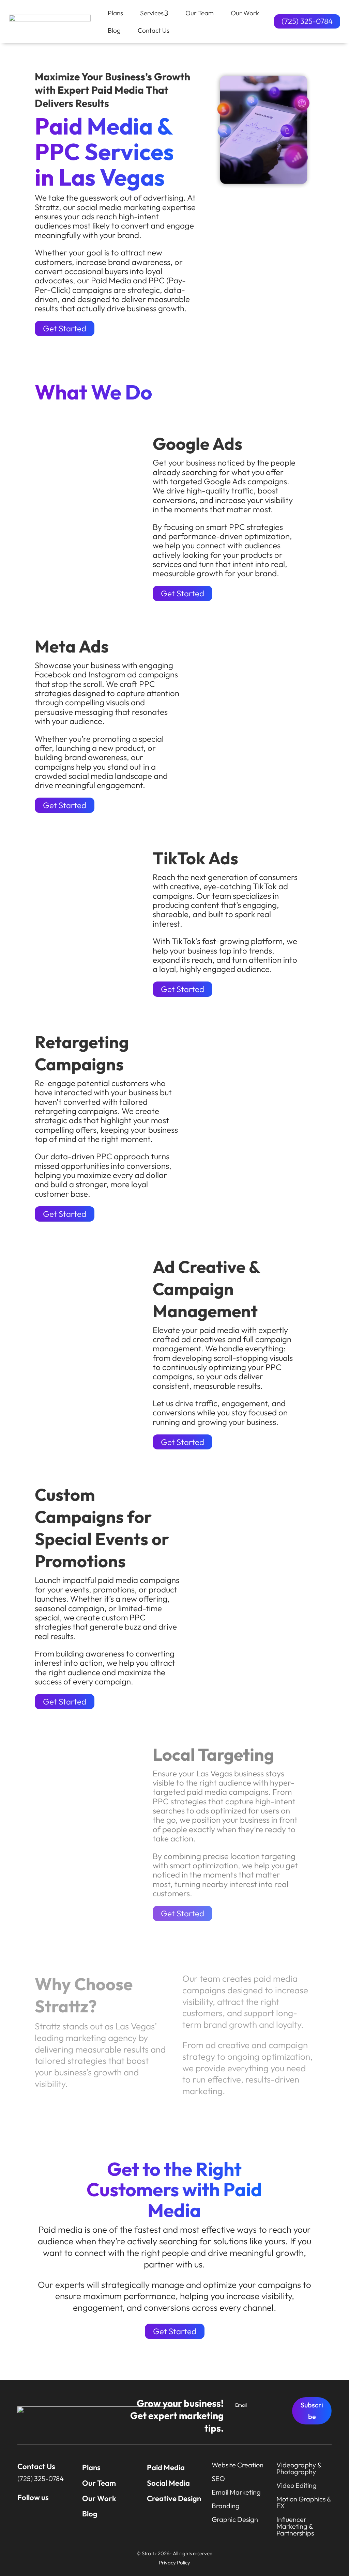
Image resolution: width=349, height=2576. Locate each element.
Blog (90, 2514)
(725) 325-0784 (307, 21)
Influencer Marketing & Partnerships (295, 2526)
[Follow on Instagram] (20, 2512)
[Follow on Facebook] (36, 2512)
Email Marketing (236, 2492)
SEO (218, 2478)
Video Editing (297, 2485)
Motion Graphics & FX (304, 2502)
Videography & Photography (299, 2468)
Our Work (99, 2498)
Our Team (99, 2483)
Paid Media (166, 2467)
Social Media (168, 2483)
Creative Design (174, 2498)
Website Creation (238, 2465)
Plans (91, 2467)
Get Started (65, 328)
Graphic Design (235, 2519)
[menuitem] (107, 13)
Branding (226, 2506)
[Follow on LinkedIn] (52, 2512)
